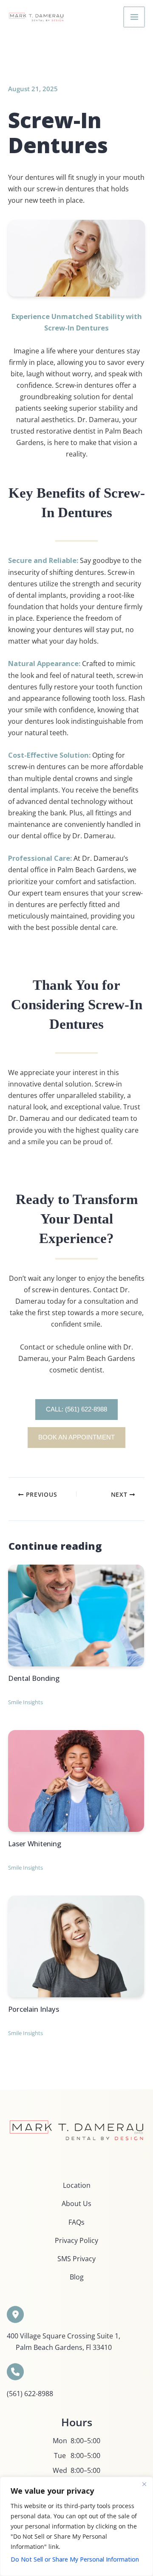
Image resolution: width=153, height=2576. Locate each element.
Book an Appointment (76, 1437)
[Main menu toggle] (134, 17)
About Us (76, 2203)
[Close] (144, 2484)
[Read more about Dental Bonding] (76, 1614)
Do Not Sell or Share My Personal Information (75, 2559)
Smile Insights (25, 1702)
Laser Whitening (35, 1844)
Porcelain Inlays (34, 2009)
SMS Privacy (76, 2258)
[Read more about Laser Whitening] (76, 1780)
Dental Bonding (34, 1678)
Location (77, 2185)
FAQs (76, 2222)
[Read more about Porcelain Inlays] (76, 1945)
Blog (77, 2277)
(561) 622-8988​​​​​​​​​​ (30, 2393)
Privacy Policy (76, 2240)
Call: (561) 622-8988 (76, 1409)
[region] (76, 2526)
